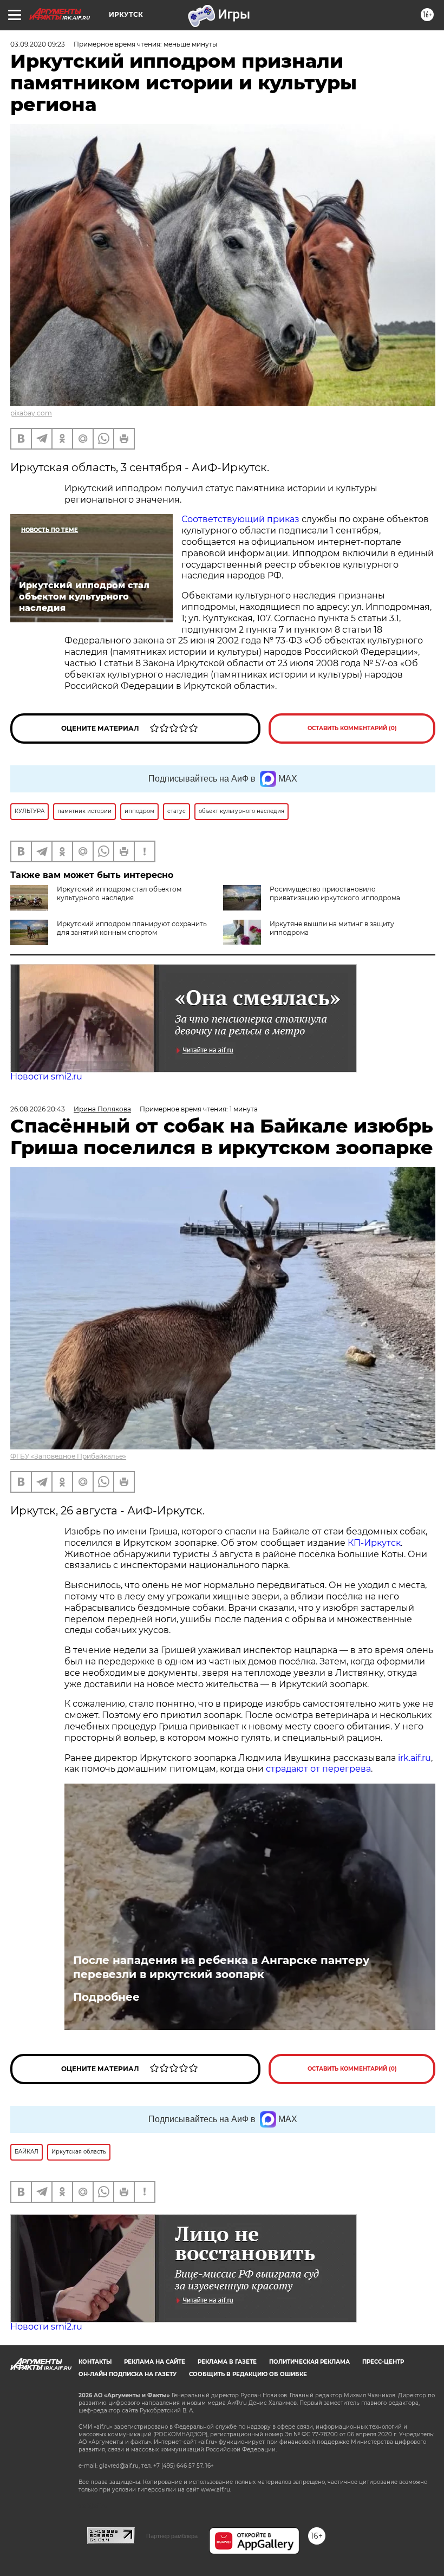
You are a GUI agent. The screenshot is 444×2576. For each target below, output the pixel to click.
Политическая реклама (309, 2362)
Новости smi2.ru (46, 1076)
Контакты (95, 2362)
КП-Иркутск (374, 1543)
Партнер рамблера (172, 2536)
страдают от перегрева (318, 1769)
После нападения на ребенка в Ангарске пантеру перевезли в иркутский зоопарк (221, 1967)
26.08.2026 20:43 (38, 1109)
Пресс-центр (383, 2362)
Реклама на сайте (155, 2362)
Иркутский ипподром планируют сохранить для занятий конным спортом (132, 928)
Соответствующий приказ (241, 519)
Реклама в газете (227, 2362)
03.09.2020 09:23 (38, 44)
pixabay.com (31, 413)
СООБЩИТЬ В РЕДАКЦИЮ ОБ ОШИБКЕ (248, 2374)
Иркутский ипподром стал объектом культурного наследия (119, 893)
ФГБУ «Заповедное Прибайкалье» (68, 1456)
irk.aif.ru (414, 1758)
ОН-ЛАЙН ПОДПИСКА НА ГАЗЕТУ (128, 2374)
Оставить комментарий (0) (352, 728)
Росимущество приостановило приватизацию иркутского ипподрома (335, 893)
